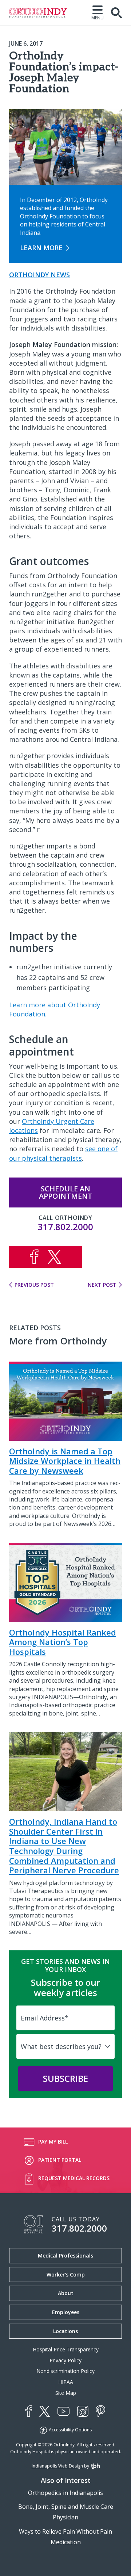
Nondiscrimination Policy (65, 2371)
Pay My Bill (53, 2142)
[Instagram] (83, 2411)
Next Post (102, 1285)
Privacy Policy (65, 2360)
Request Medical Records (74, 2178)
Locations (65, 2331)
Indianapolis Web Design (57, 2466)
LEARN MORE (41, 248)
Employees (66, 2312)
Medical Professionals (65, 2256)
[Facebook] (29, 2411)
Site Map (66, 2393)
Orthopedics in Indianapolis (65, 2493)
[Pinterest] (100, 2411)
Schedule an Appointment (66, 1192)
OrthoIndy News (39, 275)
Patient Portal (60, 2160)
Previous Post (34, 1285)
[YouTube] (63, 2411)
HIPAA (66, 2382)
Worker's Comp (66, 2274)
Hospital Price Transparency (66, 2349)
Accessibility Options (70, 2430)
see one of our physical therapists (63, 1153)
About (66, 2293)
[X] (45, 2411)
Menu (98, 17)
